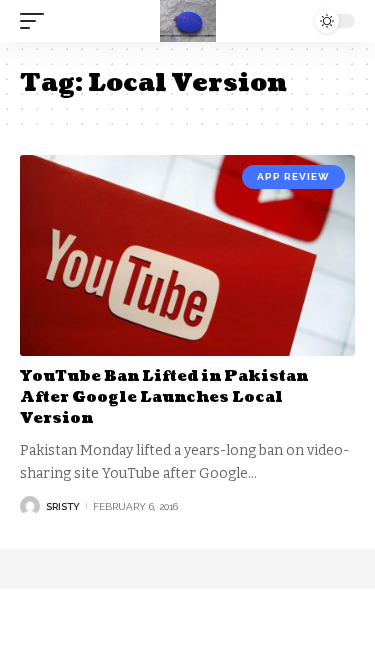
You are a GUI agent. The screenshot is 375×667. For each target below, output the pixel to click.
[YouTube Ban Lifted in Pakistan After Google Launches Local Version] (187, 255)
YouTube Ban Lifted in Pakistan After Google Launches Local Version (164, 397)
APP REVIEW (293, 176)
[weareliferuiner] (188, 21)
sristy (63, 506)
